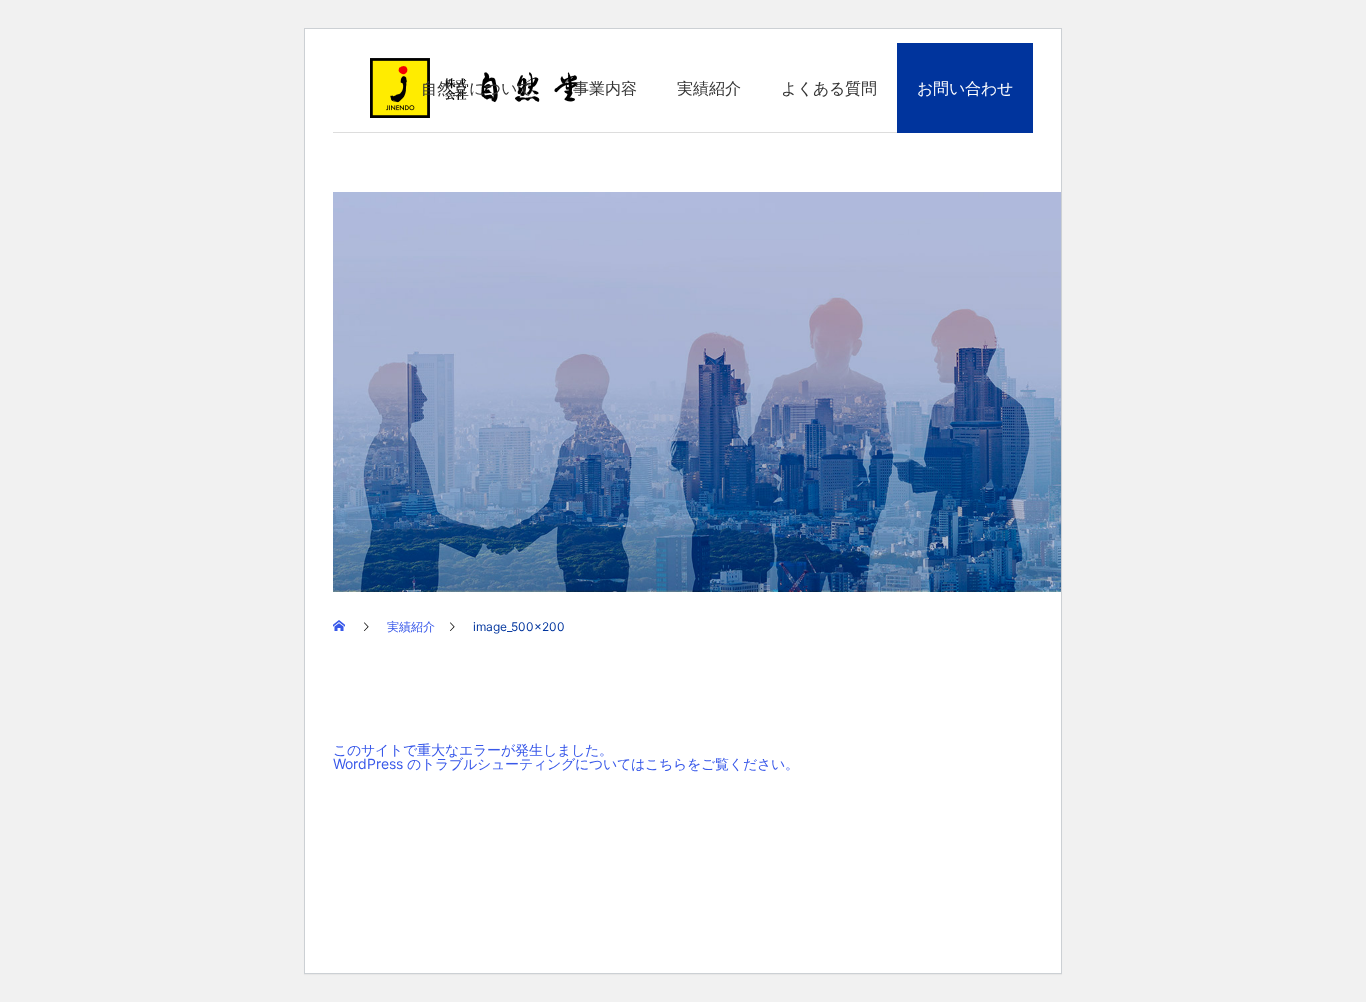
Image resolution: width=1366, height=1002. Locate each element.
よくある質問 (829, 88)
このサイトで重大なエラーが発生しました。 (473, 749)
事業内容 (605, 88)
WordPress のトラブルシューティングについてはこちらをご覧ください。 (566, 763)
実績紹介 (709, 88)
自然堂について (477, 88)
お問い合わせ (965, 88)
